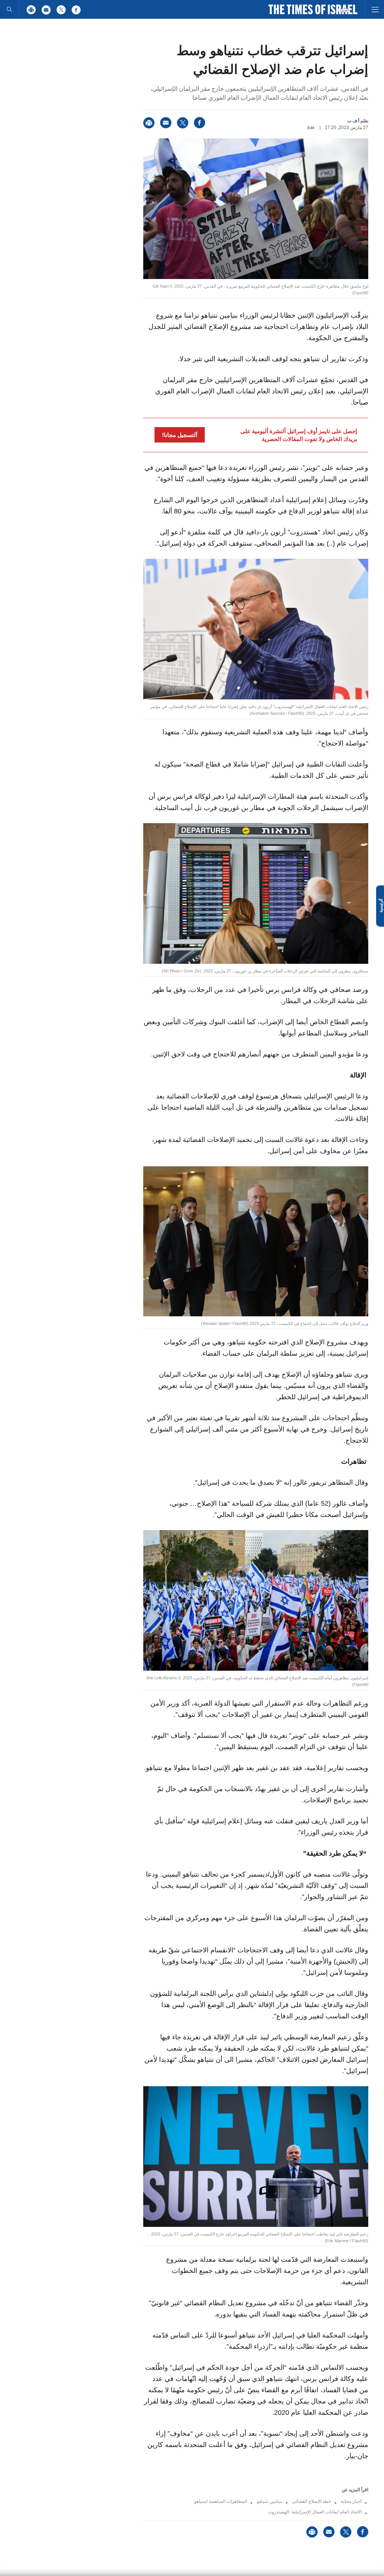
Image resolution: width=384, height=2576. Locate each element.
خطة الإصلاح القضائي (312, 2501)
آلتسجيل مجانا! (180, 435)
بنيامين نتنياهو (270, 2501)
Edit (311, 128)
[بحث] (9, 9)
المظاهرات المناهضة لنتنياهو (221, 2501)
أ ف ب (353, 121)
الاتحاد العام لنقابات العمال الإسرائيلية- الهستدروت (315, 2512)
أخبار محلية (351, 2501)
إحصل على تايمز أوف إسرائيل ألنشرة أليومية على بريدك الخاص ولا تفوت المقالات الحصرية (299, 435)
